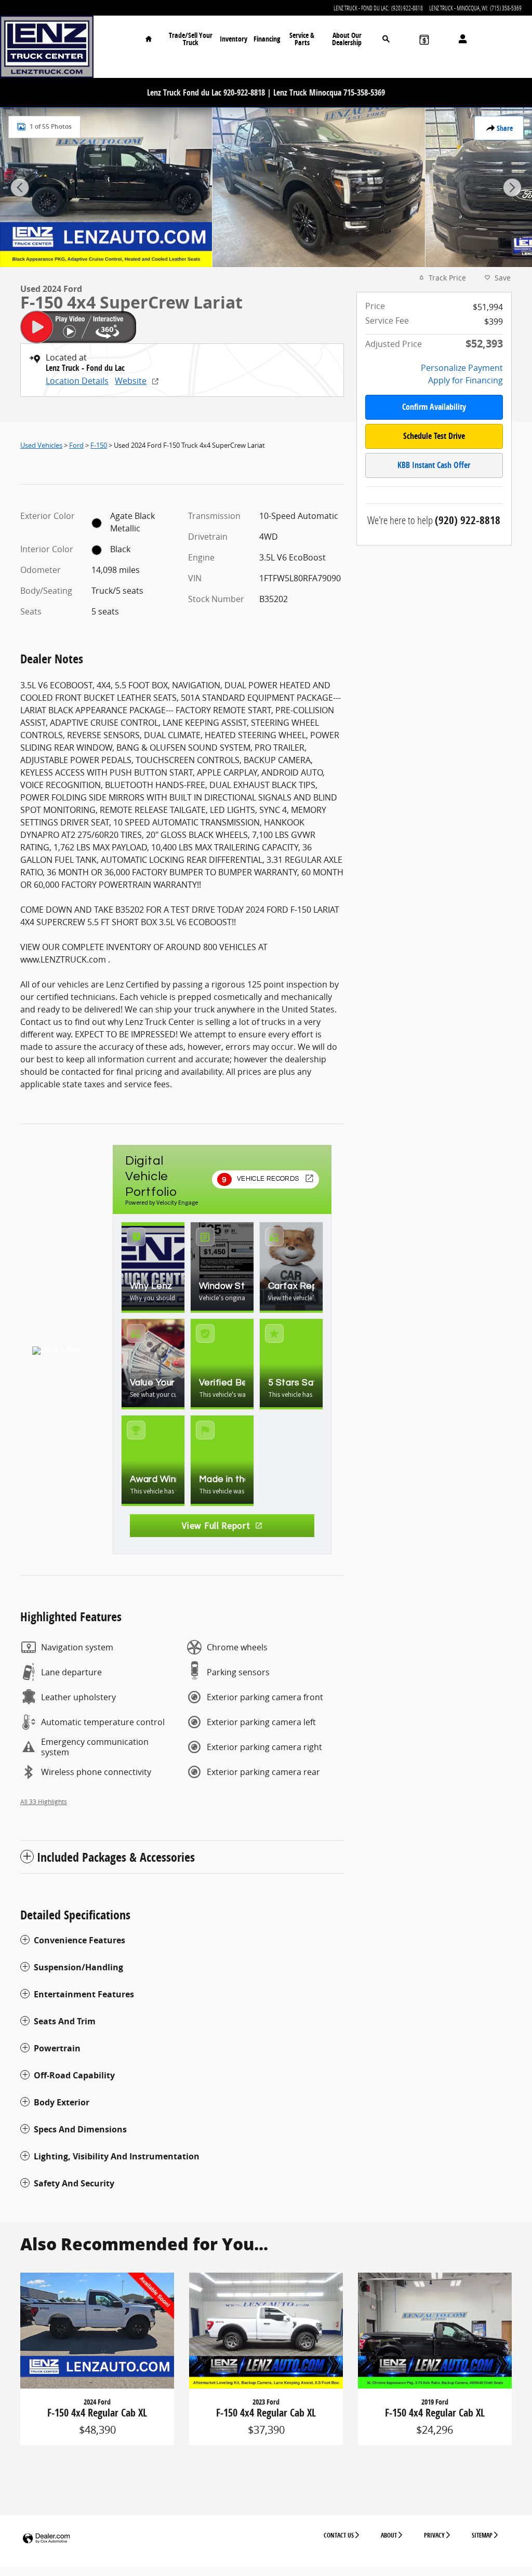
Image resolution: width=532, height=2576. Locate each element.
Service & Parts (302, 39)
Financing (267, 39)
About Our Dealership (347, 39)
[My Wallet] (424, 39)
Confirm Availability (434, 407)
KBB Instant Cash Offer (434, 465)
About (389, 2535)
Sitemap (482, 2535)
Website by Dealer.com (46, 2539)
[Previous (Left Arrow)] (20, 188)
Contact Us (339, 2535)
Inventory (234, 39)
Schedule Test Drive (434, 436)
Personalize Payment (462, 368)
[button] (182, 1940)
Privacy (434, 2535)
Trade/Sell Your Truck (191, 39)
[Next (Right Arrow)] (512, 188)
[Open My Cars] (460, 39)
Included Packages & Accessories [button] (116, 1857)
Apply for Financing (465, 380)
